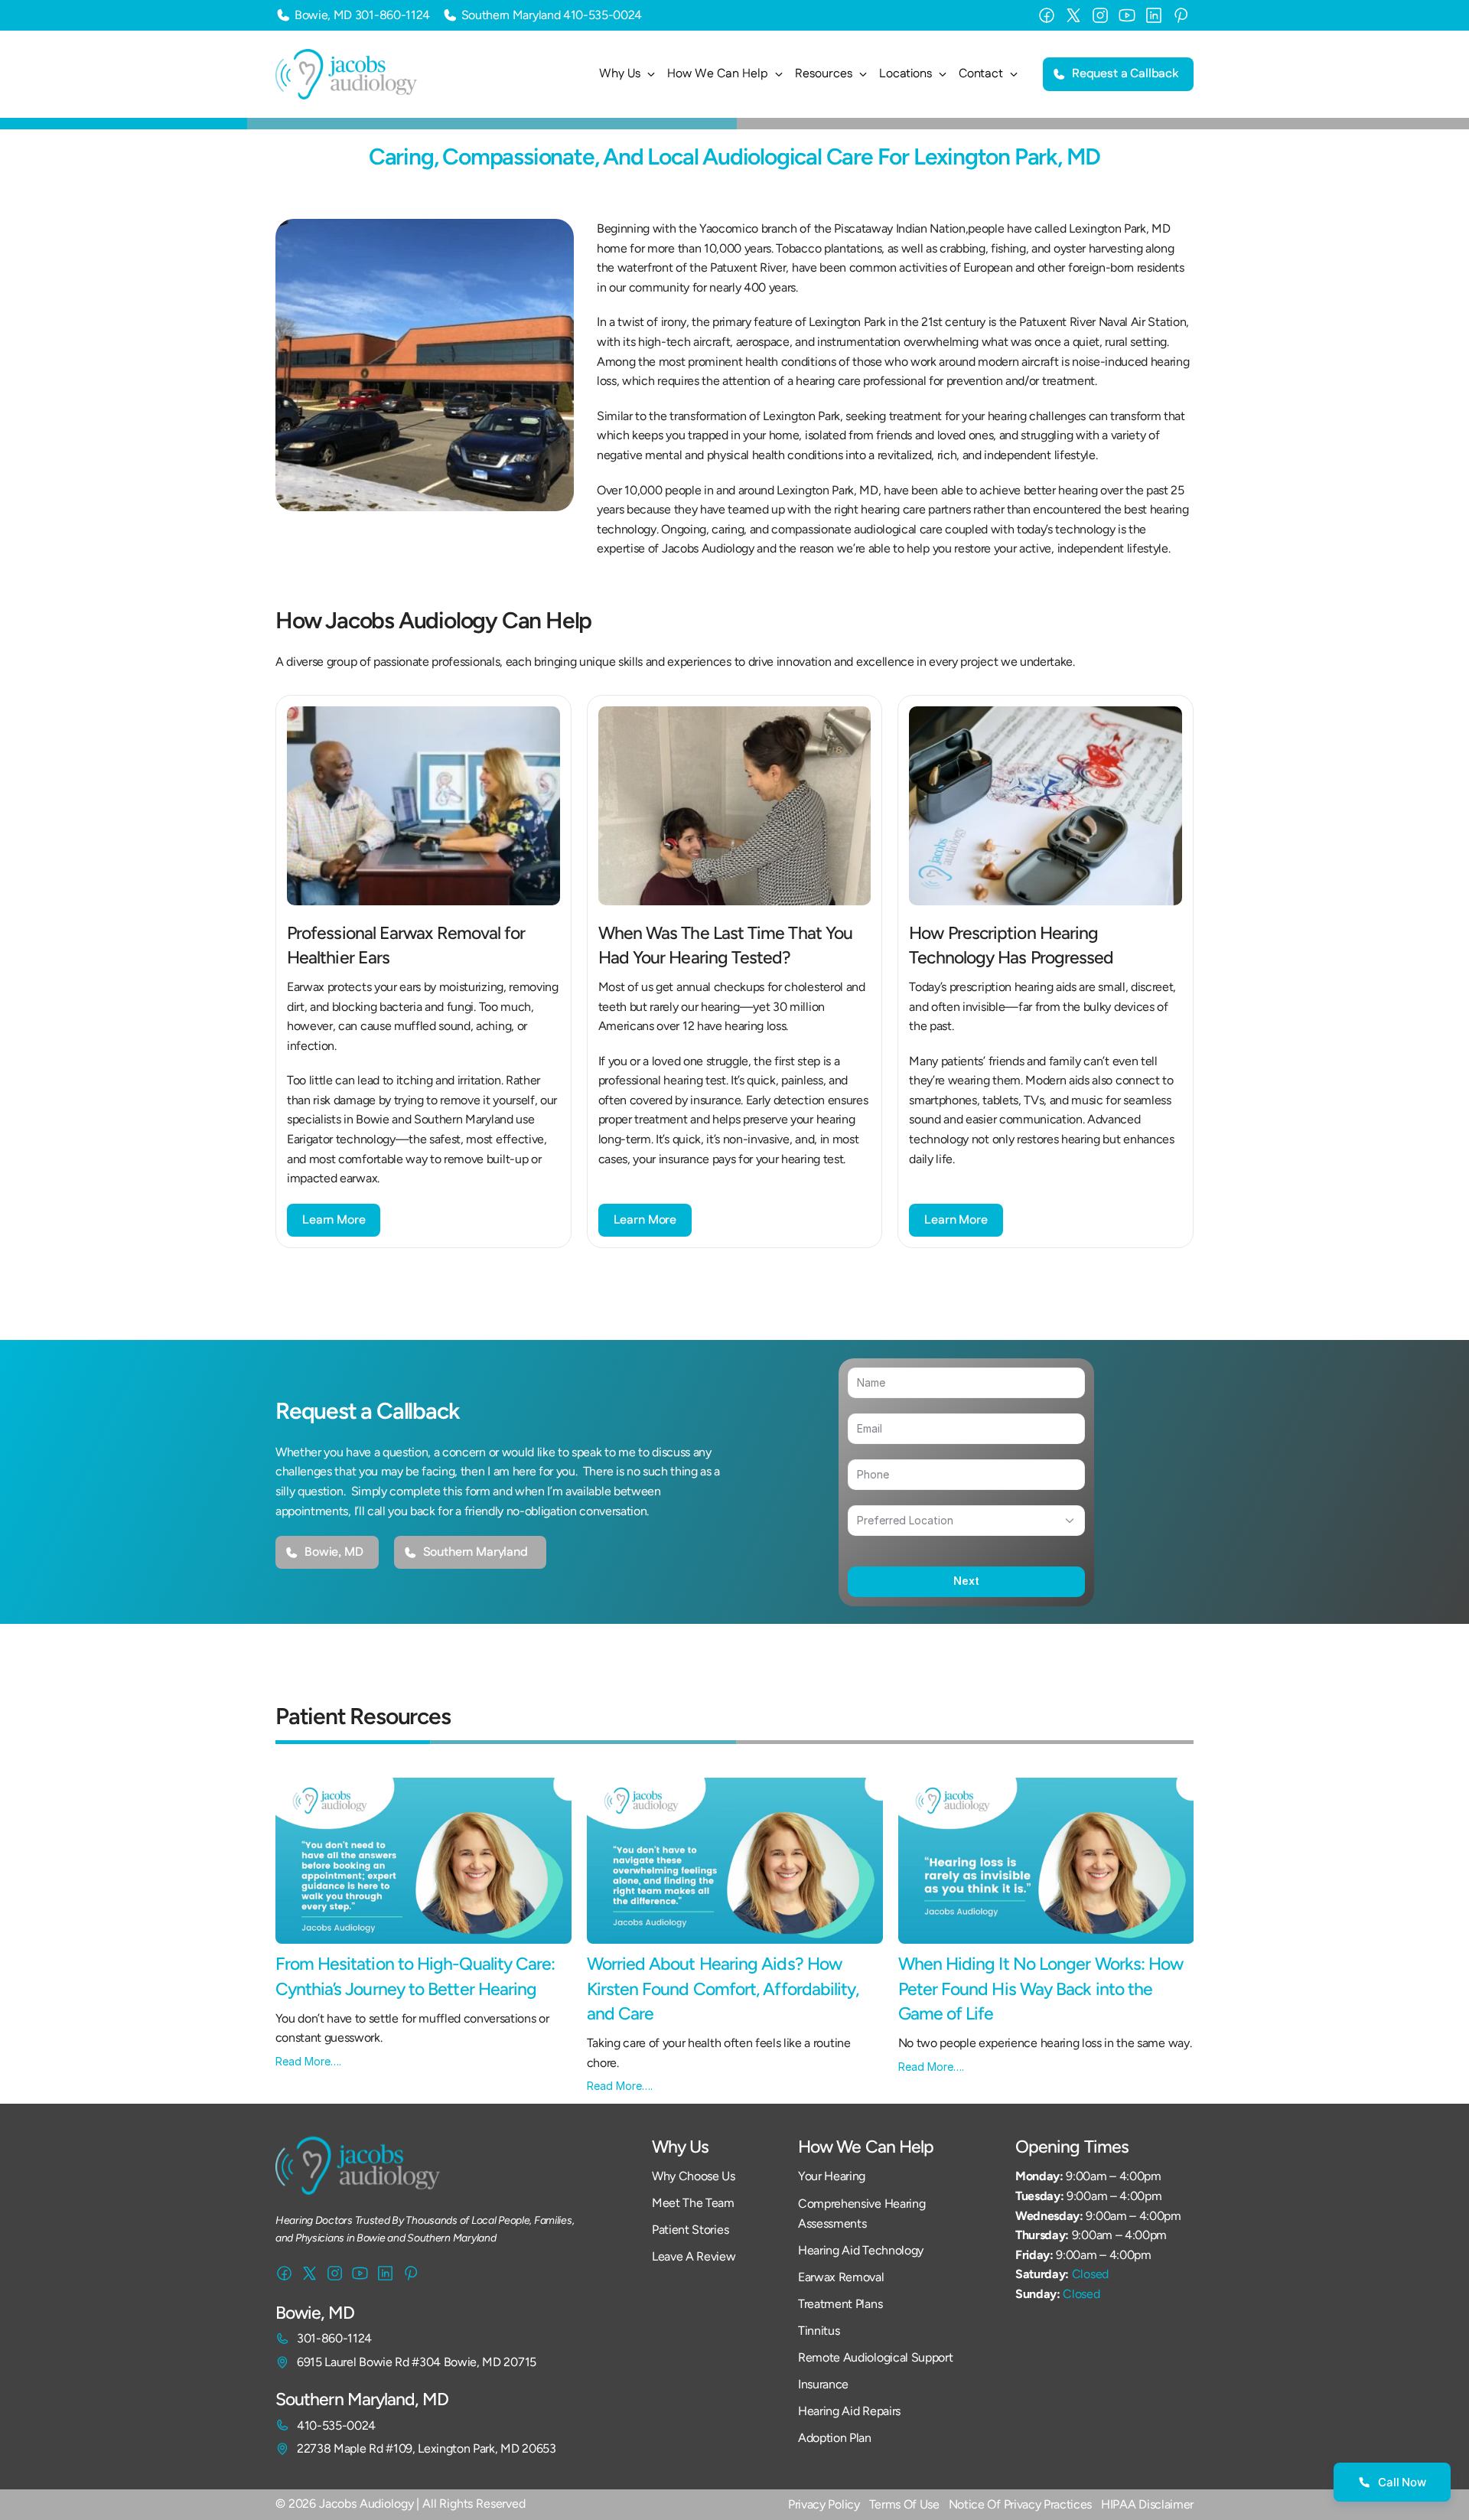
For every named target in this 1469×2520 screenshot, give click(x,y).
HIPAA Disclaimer (1147, 2504)
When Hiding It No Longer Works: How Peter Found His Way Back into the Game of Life (1043, 1988)
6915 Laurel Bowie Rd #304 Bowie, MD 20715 (417, 2362)
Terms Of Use (904, 2504)
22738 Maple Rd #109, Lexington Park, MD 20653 (427, 2448)
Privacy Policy (824, 2504)
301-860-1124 (392, 15)
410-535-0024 (603, 15)
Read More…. (308, 2061)
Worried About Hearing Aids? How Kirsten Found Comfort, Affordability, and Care (725, 1988)
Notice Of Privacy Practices (1020, 2504)
